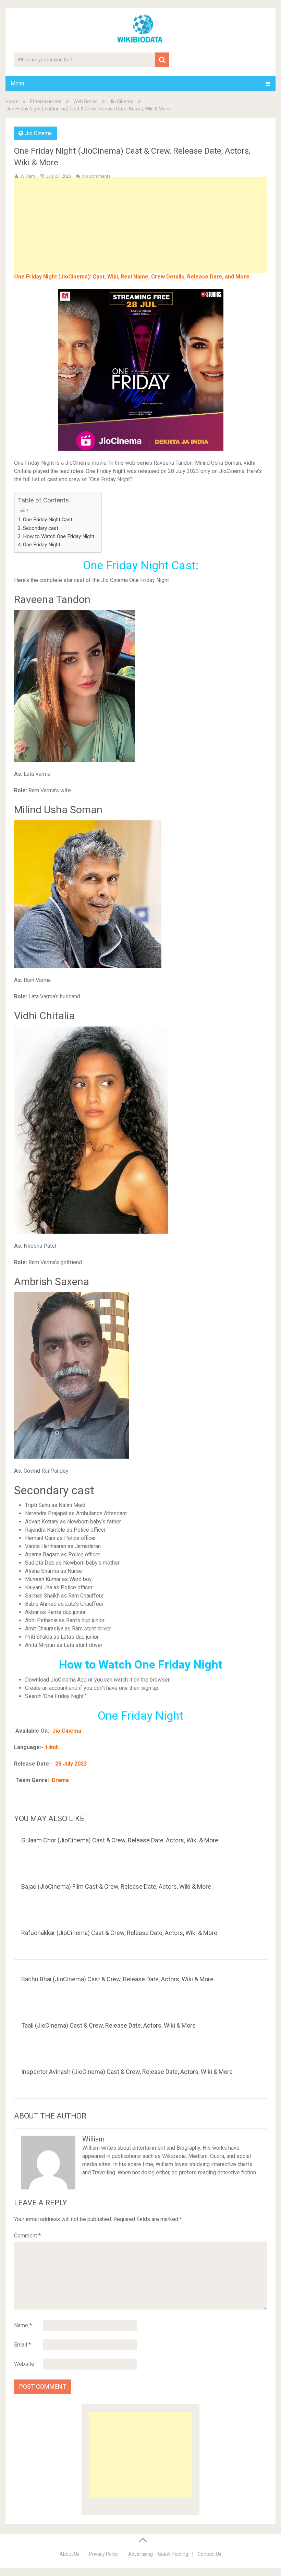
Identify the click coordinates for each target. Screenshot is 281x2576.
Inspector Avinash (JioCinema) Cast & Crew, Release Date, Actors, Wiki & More (127, 2072)
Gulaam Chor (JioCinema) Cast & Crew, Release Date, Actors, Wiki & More (120, 1840)
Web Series (85, 102)
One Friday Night (42, 545)
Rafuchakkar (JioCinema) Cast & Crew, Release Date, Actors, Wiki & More (119, 1933)
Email (22, 2345)
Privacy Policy (104, 2554)
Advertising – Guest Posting (158, 2554)
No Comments (96, 176)
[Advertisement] (141, 236)
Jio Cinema (121, 102)
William (28, 176)
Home (12, 102)
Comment (27, 2236)
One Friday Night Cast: (48, 520)
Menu (17, 84)
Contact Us (210, 2554)
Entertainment (46, 102)
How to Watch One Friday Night (59, 536)
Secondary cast (41, 528)
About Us (70, 2554)
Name (23, 2325)
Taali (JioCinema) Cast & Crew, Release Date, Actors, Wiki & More (108, 2025)
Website (24, 2364)
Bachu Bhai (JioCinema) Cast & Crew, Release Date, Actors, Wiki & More (117, 1979)
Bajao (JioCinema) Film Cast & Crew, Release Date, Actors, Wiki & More (116, 1886)
